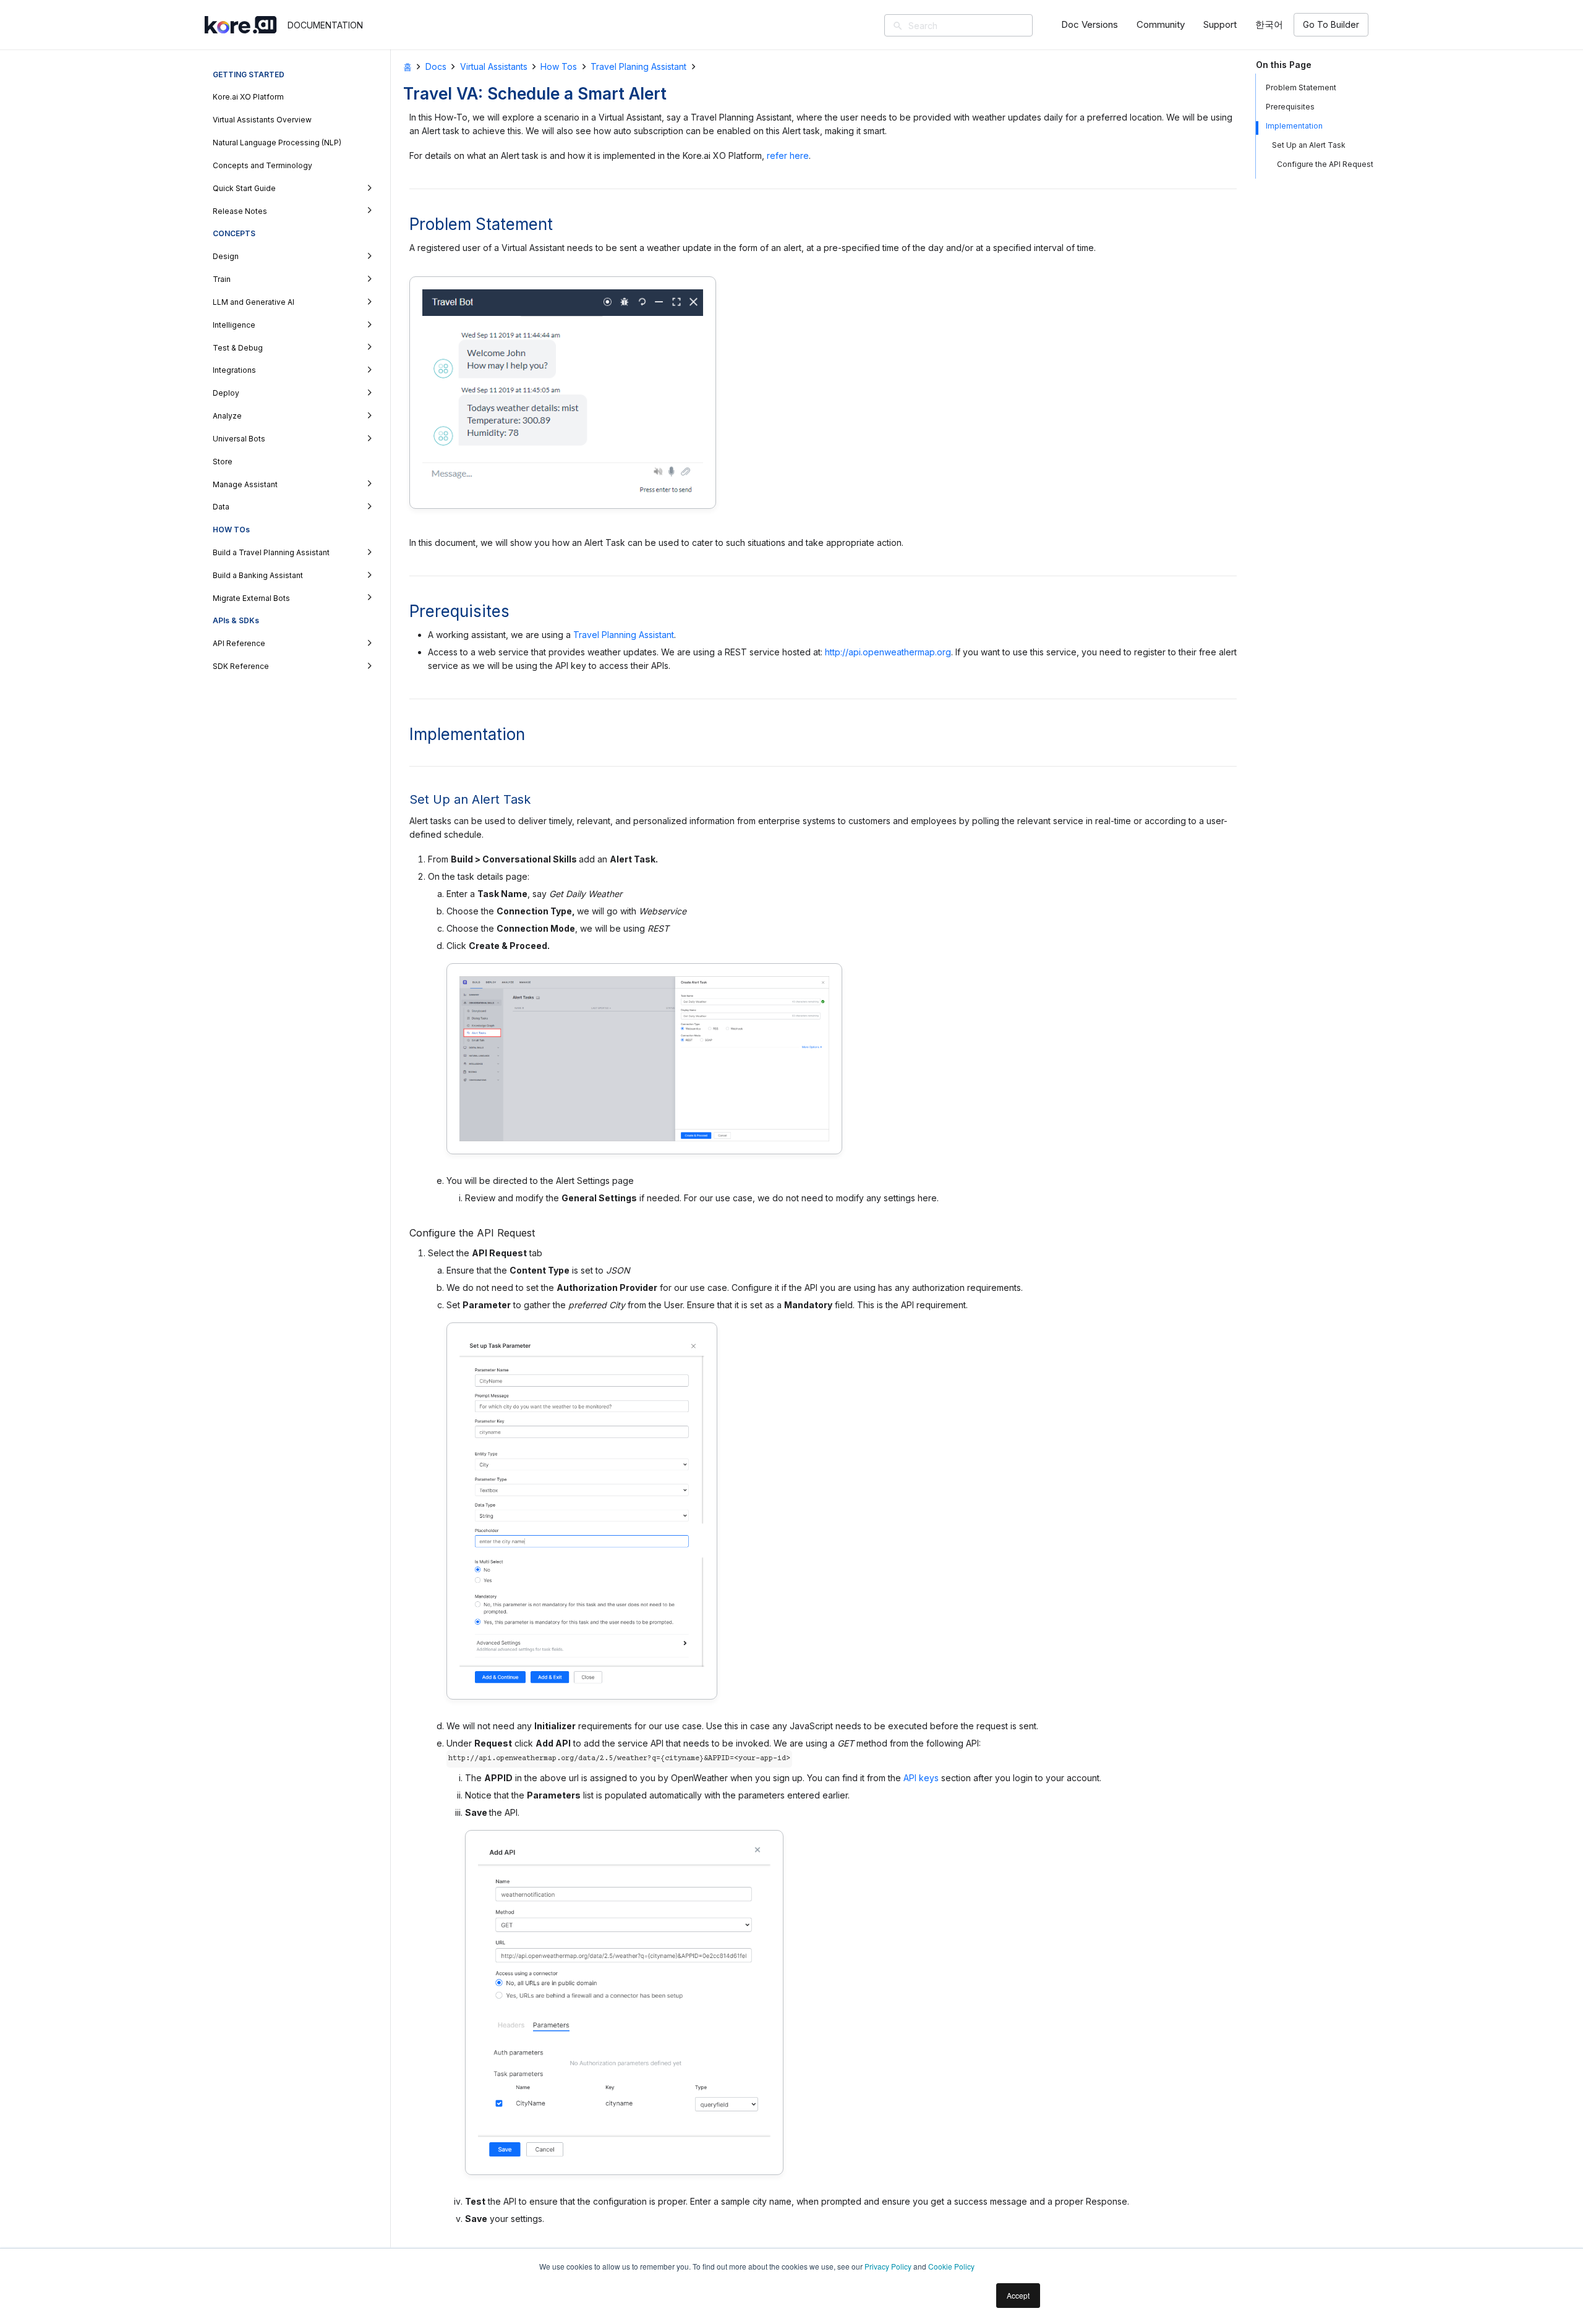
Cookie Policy (951, 2266)
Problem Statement (1301, 87)
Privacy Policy (888, 2266)
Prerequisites (1290, 107)
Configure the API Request (1325, 164)
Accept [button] (1018, 2295)
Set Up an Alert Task (1309, 145)
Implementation (1294, 126)
